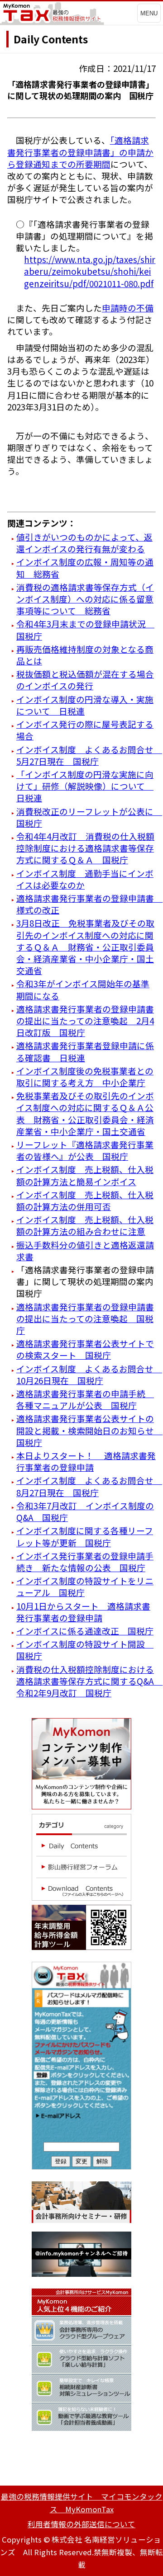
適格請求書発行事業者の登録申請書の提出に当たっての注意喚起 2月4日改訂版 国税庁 (85, 1020)
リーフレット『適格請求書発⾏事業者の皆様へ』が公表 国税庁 (85, 1150)
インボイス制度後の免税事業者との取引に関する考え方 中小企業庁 (85, 1076)
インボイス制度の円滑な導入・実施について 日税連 (85, 705)
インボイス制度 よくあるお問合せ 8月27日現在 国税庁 (89, 1486)
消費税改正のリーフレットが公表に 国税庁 (89, 817)
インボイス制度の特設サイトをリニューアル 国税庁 (85, 1586)
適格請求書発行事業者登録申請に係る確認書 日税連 (85, 1051)
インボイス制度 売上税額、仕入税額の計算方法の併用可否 (85, 1200)
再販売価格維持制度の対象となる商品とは (85, 655)
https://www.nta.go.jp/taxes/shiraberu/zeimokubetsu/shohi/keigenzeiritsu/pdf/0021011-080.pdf (90, 271)
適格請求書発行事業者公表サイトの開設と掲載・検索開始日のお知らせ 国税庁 (89, 1430)
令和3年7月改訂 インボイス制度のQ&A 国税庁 (85, 1511)
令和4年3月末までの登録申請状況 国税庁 (85, 629)
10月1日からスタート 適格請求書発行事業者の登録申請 (83, 1612)
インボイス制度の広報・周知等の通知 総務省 (85, 567)
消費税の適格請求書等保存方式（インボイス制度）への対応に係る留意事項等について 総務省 (85, 599)
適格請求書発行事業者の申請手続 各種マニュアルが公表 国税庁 (85, 1399)
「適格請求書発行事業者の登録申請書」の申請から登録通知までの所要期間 (80, 152)
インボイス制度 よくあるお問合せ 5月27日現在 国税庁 (89, 755)
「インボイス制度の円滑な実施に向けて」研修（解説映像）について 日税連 (85, 786)
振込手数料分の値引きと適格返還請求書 (85, 1250)
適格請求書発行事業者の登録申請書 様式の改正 (89, 904)
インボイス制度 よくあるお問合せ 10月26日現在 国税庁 (89, 1374)
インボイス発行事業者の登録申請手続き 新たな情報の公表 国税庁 (85, 1561)
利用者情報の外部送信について (81, 2524)
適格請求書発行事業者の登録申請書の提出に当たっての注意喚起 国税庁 (85, 1318)
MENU (149, 13)
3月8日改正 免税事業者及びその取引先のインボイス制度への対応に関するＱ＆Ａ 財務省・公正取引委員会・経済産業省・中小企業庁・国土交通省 (85, 947)
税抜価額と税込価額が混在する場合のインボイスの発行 (85, 680)
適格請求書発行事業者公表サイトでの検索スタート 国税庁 (85, 1349)
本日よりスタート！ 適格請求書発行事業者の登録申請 (86, 1461)
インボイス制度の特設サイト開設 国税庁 (85, 1650)
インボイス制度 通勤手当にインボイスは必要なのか (85, 879)
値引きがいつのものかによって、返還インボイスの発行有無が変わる (84, 543)
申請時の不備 (128, 308)
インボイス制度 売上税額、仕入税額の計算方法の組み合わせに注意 (85, 1225)
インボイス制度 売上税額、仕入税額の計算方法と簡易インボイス (85, 1175)
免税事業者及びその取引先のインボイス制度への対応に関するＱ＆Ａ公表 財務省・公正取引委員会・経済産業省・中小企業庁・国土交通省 (85, 1113)
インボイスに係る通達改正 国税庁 (85, 1631)
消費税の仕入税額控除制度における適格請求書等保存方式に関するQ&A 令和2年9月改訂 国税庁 (89, 1681)
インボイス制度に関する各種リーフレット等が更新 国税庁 (85, 1536)
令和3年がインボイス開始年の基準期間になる (83, 989)
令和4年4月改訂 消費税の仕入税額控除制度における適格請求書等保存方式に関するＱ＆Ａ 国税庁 (85, 848)
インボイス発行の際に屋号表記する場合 (85, 730)
